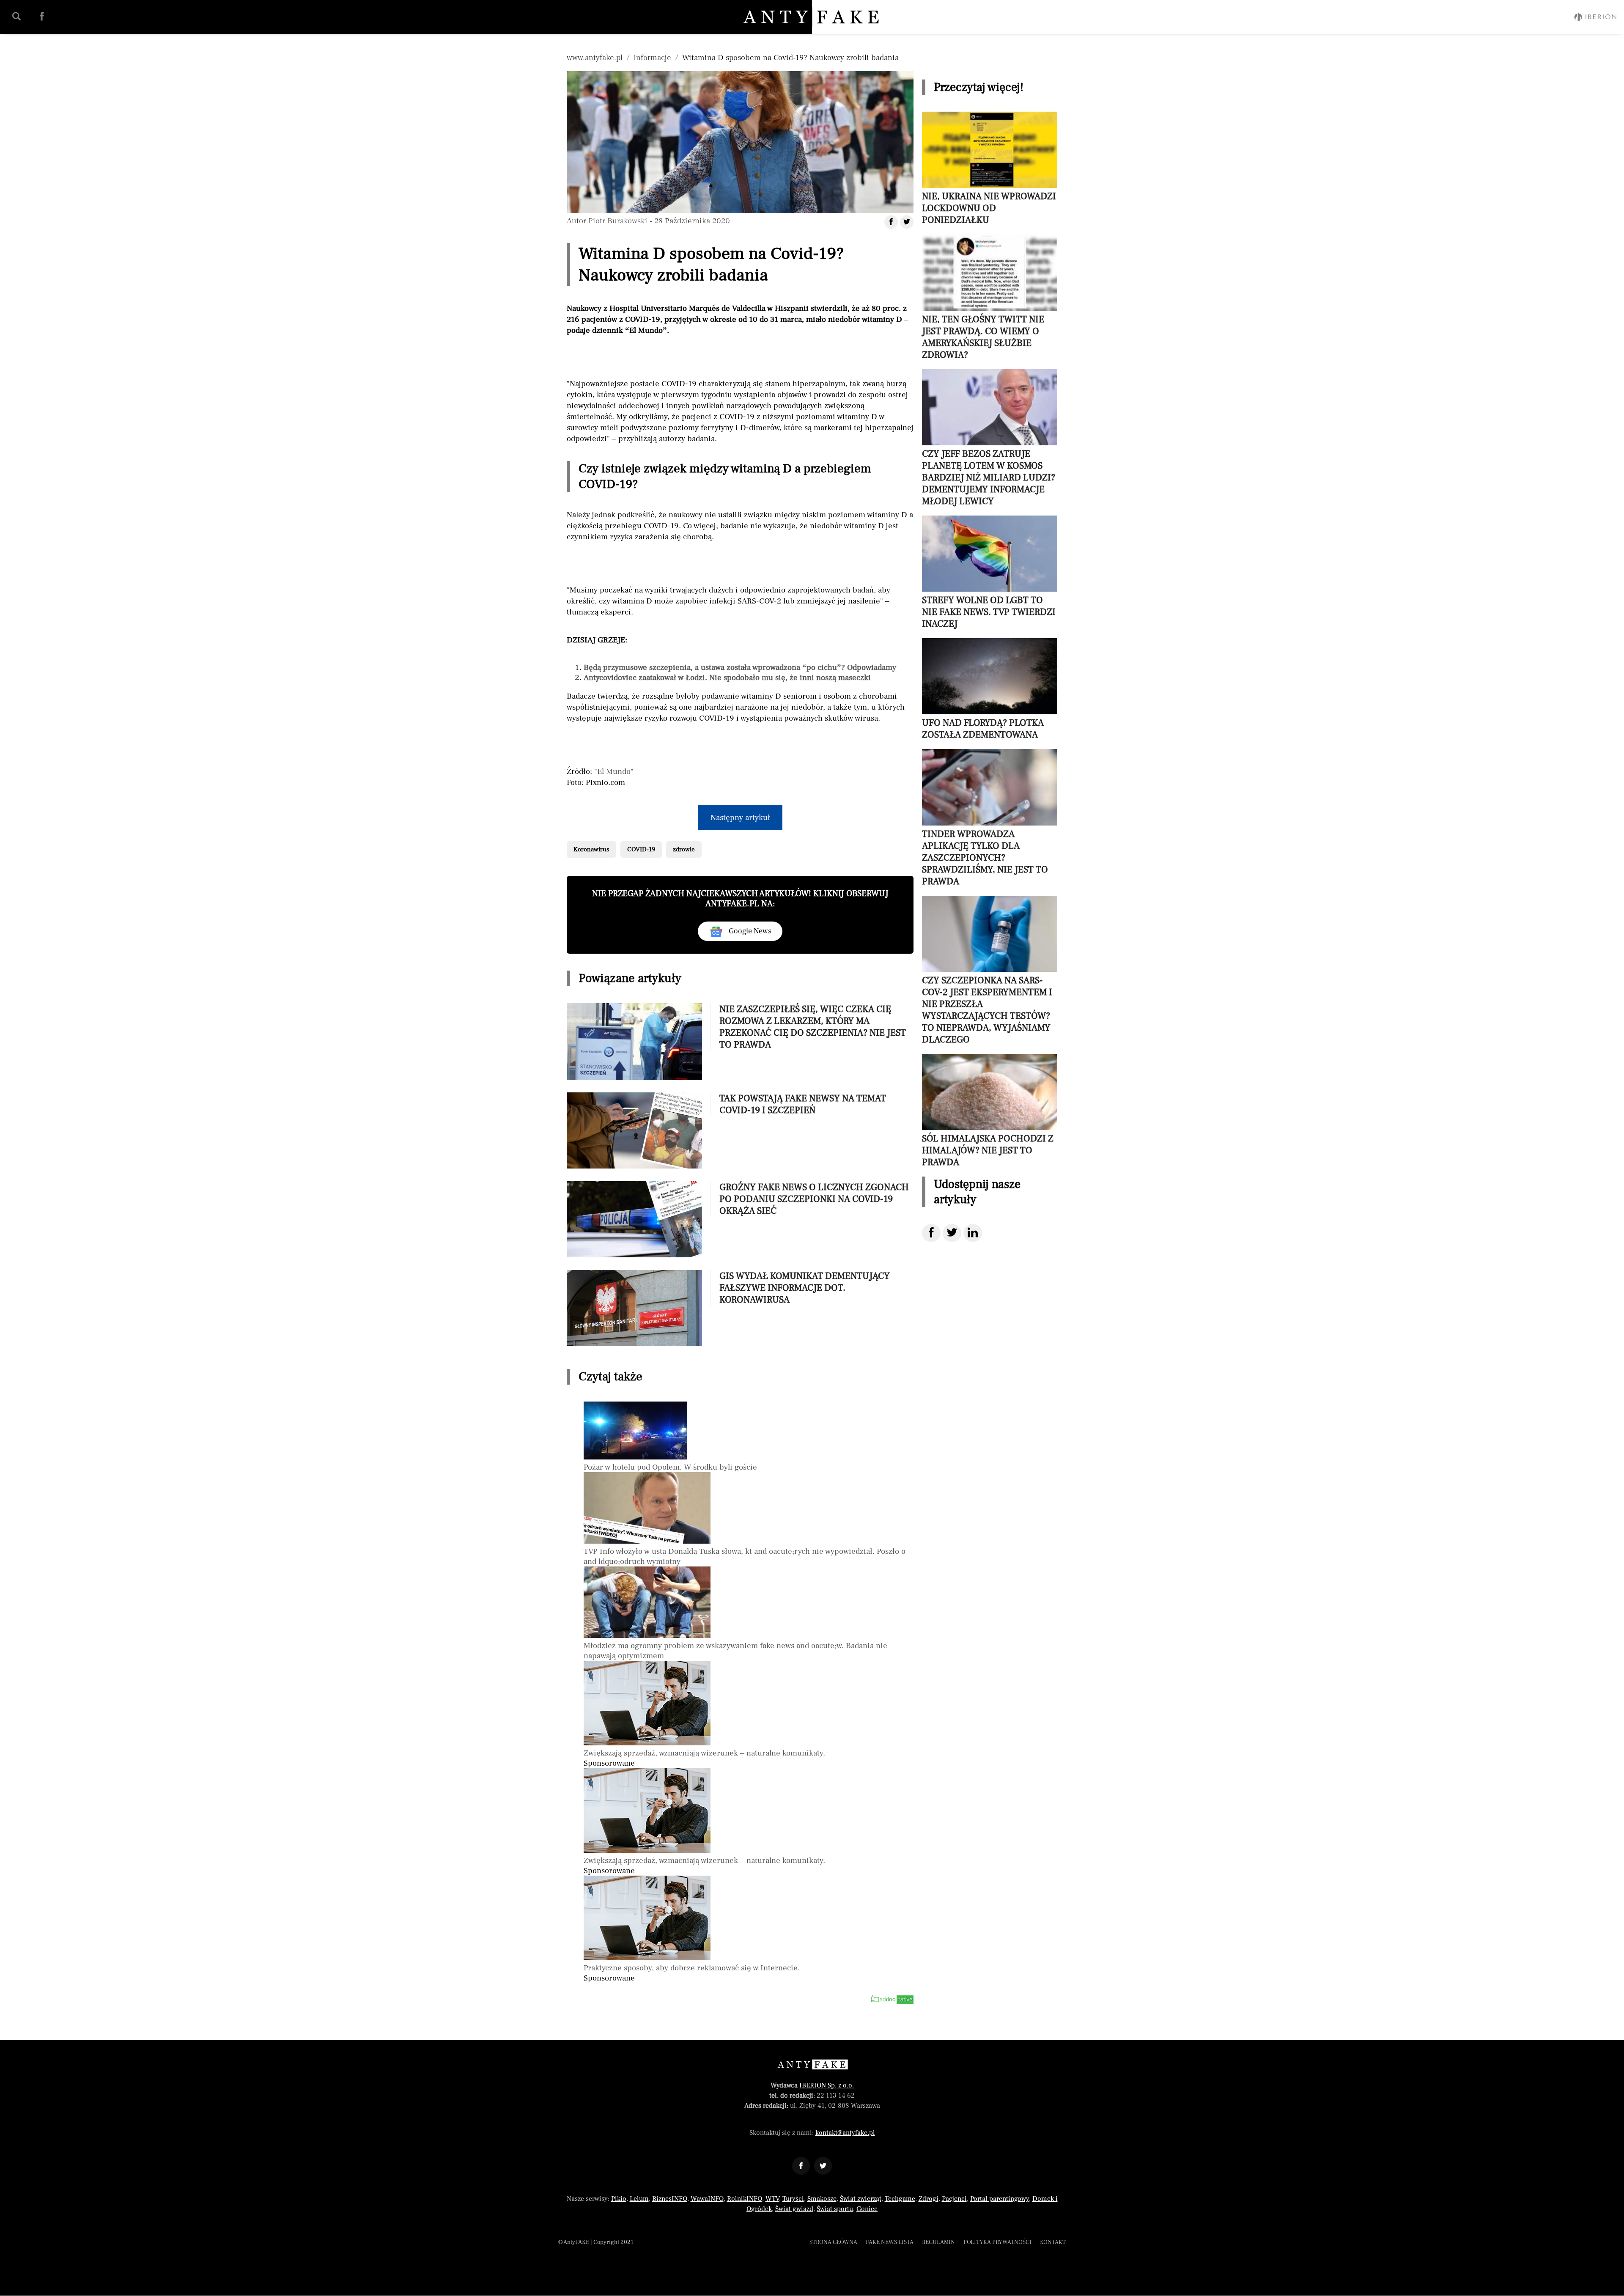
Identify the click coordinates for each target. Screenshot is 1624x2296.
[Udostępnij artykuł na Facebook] (891, 222)
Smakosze (822, 2199)
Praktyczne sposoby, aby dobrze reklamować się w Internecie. (692, 1968)
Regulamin (938, 2242)
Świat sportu (835, 2209)
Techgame (900, 2199)
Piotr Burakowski (618, 221)
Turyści (793, 2199)
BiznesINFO (670, 2199)
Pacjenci (954, 2199)
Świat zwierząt (861, 2199)
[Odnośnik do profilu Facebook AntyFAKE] (801, 2166)
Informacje (652, 58)
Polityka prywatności (997, 2242)
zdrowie (684, 849)
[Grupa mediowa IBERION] (1595, 17)
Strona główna (833, 2242)
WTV (772, 2199)
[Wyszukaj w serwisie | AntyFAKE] (16, 16)
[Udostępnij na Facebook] (931, 1233)
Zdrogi (929, 2199)
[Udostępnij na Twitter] (952, 1233)
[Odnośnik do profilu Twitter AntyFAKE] (823, 2166)
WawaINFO (707, 2199)
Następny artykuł (740, 817)
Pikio (619, 2199)
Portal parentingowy (1000, 2199)
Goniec (867, 2209)
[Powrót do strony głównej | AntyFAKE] (812, 17)
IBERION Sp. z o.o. (827, 2085)
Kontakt (1053, 2242)
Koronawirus (591, 849)
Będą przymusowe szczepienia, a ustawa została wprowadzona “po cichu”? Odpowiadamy (740, 667)
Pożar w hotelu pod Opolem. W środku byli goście (670, 1467)
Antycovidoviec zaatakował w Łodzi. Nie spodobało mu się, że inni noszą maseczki (727, 678)
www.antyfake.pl (595, 58)
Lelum (639, 2199)
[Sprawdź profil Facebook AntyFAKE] (42, 16)
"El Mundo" (614, 771)
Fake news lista (890, 2242)
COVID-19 (641, 849)
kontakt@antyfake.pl (845, 2133)
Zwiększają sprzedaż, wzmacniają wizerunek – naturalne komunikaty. (704, 1753)
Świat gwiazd (794, 2209)
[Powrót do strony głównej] (812, 2064)
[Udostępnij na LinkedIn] (973, 1233)
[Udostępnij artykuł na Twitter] (907, 222)
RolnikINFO (745, 2199)
